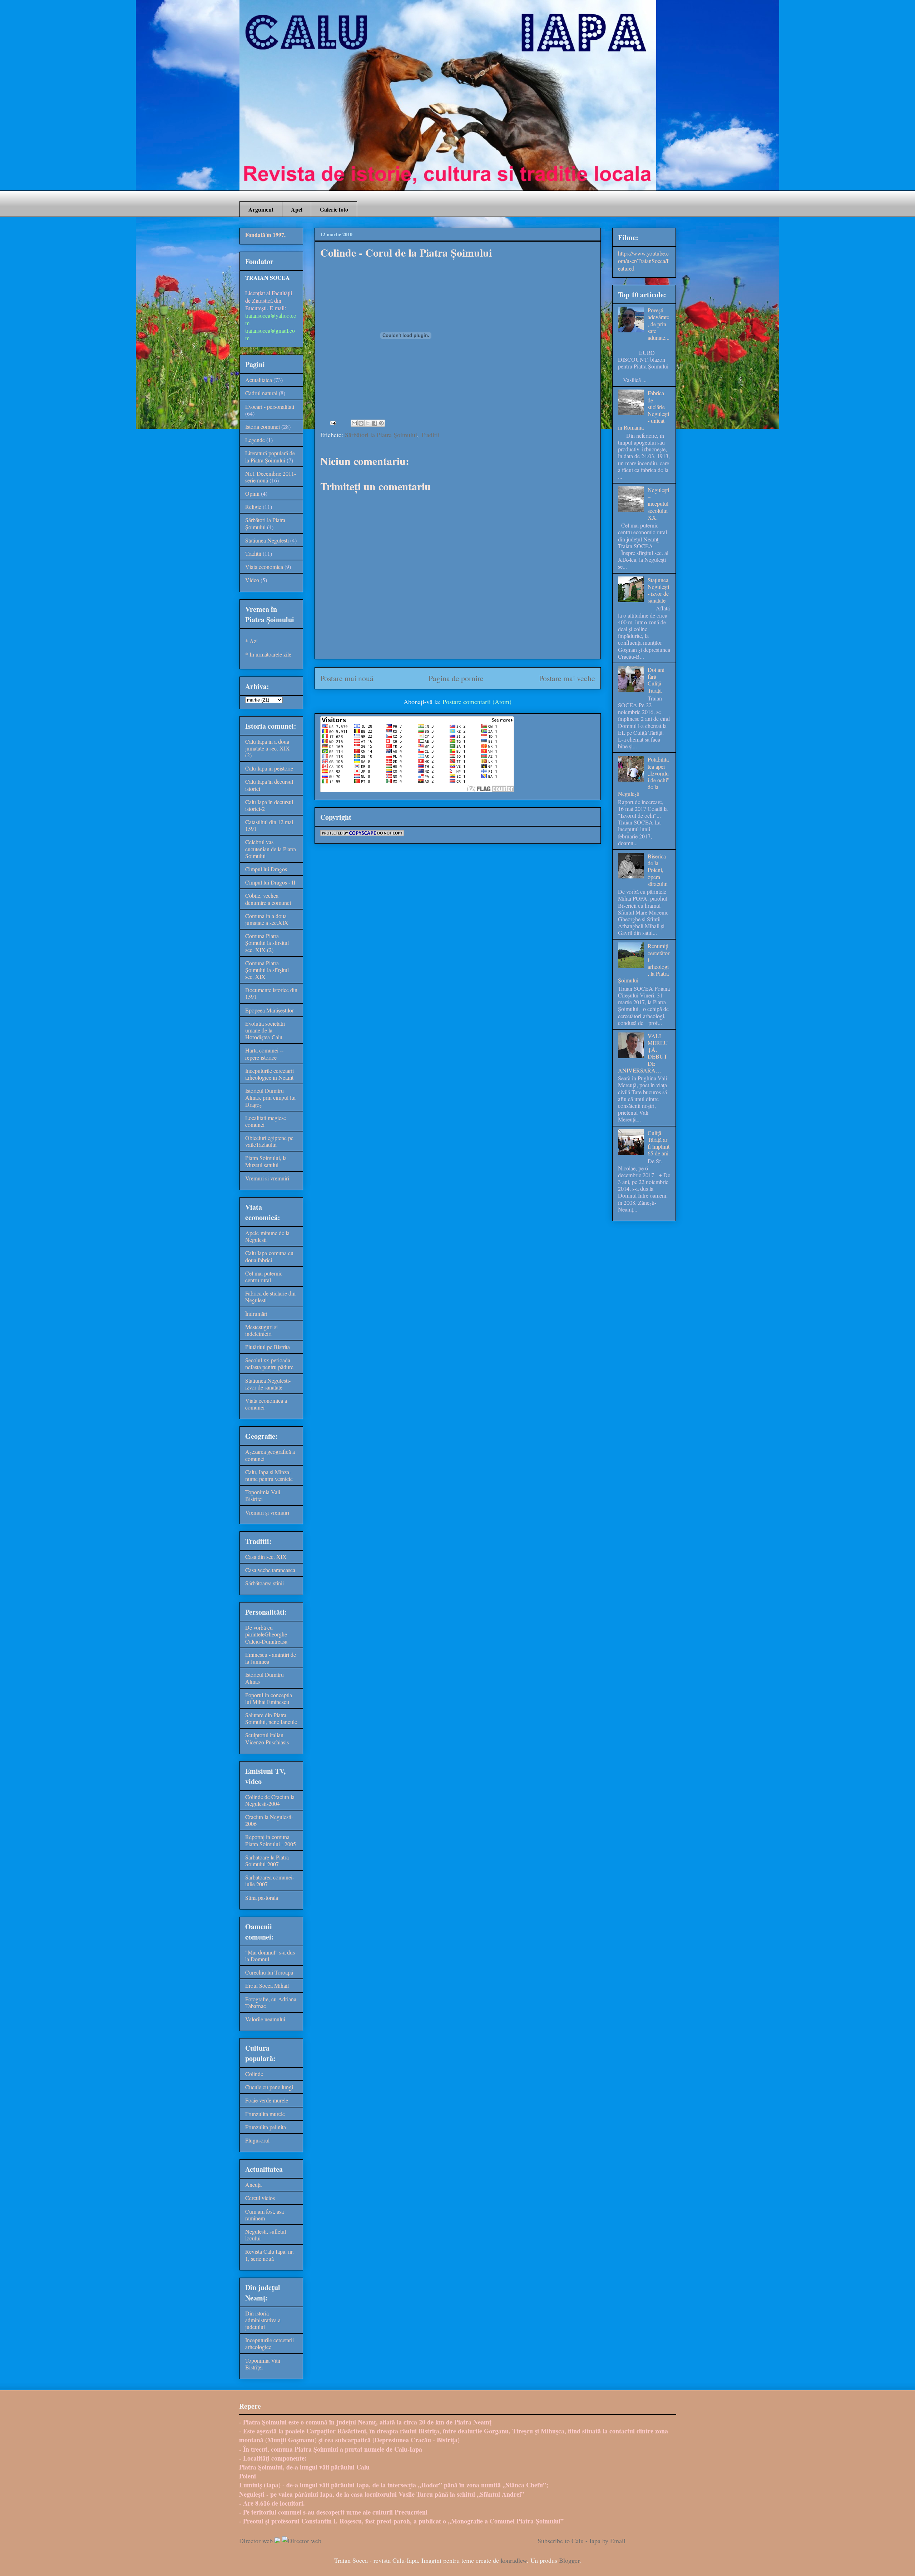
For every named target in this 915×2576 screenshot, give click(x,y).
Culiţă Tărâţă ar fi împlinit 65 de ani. (659, 1143)
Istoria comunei (263, 427)
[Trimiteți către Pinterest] (381, 423)
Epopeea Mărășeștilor (269, 1010)
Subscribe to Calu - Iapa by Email (582, 2541)
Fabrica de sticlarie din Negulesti (270, 1297)
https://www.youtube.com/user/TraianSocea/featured (643, 261)
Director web (256, 2541)
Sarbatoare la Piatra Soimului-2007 (267, 1861)
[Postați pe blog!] (361, 423)
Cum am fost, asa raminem (264, 2215)
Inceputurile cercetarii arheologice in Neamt (269, 1074)
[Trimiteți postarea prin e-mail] (332, 422)
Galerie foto (334, 209)
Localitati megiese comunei (266, 1121)
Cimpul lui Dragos (266, 869)
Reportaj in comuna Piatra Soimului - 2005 (271, 1840)
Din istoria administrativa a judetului (263, 2320)
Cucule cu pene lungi (269, 2087)
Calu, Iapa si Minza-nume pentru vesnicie (269, 1475)
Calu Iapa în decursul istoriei (269, 785)
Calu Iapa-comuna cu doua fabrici (269, 1256)
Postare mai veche (567, 678)
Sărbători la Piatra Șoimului (381, 435)
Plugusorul (257, 2140)
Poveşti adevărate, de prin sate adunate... (659, 324)
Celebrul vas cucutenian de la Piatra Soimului (271, 849)
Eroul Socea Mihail (267, 1985)
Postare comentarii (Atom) (477, 702)
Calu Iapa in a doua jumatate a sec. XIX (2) (268, 748)
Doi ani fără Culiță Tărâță (656, 680)
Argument (261, 209)
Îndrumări (256, 1314)
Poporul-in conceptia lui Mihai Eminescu (269, 1698)
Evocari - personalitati (270, 407)
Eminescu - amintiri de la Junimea (271, 1658)
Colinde (254, 2074)
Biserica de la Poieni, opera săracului (658, 870)
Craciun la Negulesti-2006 (269, 1820)
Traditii (430, 435)
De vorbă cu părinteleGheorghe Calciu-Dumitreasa (266, 1634)
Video (252, 580)
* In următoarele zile (268, 654)
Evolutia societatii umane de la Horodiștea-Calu (265, 1030)
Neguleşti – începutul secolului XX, (658, 504)
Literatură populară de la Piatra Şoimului (270, 456)
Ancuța (253, 2184)
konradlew (514, 2560)
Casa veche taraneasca (270, 1570)
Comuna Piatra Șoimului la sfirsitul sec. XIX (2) (267, 943)
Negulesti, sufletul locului (266, 2235)
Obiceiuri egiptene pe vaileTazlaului (269, 1141)
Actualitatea (259, 380)
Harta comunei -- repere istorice (264, 1054)
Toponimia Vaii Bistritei (263, 1495)
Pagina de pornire (456, 678)
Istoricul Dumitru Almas (264, 1678)
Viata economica (264, 567)
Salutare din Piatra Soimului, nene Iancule (271, 1718)
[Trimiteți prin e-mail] (354, 423)
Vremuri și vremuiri (267, 1512)
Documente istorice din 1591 (271, 993)
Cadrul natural (261, 393)
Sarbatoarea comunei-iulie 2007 (270, 1881)
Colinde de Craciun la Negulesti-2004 (270, 1800)
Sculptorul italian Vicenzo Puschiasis (267, 1738)
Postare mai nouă (347, 678)
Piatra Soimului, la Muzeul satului (266, 1161)
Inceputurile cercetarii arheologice (269, 2343)
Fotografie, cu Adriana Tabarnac (271, 2002)
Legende (255, 440)
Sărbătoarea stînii (264, 1583)
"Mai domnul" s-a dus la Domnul (270, 1956)
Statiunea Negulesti (267, 540)
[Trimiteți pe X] (368, 423)
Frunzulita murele (265, 2114)
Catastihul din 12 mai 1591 (269, 825)
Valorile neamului (265, 2019)
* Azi (251, 641)
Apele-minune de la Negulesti (267, 1236)
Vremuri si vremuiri (267, 1178)
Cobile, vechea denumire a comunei (268, 899)
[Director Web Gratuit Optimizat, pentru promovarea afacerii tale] (277, 2541)
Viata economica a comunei (266, 1404)
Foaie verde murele (267, 2100)
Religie (253, 507)
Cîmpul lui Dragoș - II (270, 882)
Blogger (569, 2560)
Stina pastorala (262, 1898)
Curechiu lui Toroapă (269, 1972)
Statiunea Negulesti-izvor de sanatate (268, 1384)
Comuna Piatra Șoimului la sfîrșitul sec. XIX (267, 970)
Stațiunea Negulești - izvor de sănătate (658, 590)
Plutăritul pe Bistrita (268, 1347)
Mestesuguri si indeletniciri (261, 1330)
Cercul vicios (260, 2198)
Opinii (252, 493)
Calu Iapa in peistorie (269, 768)
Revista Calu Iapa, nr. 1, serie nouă (269, 2255)
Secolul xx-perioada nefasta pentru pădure (269, 1363)
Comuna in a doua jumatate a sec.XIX (267, 919)
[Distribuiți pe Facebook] (375, 423)
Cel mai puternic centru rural (264, 1277)
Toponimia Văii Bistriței (263, 2364)
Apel (297, 209)
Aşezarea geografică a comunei (270, 1455)
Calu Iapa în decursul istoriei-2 (269, 805)
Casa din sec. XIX (266, 1557)
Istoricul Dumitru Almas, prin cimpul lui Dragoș (270, 1097)
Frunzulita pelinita (266, 2127)
